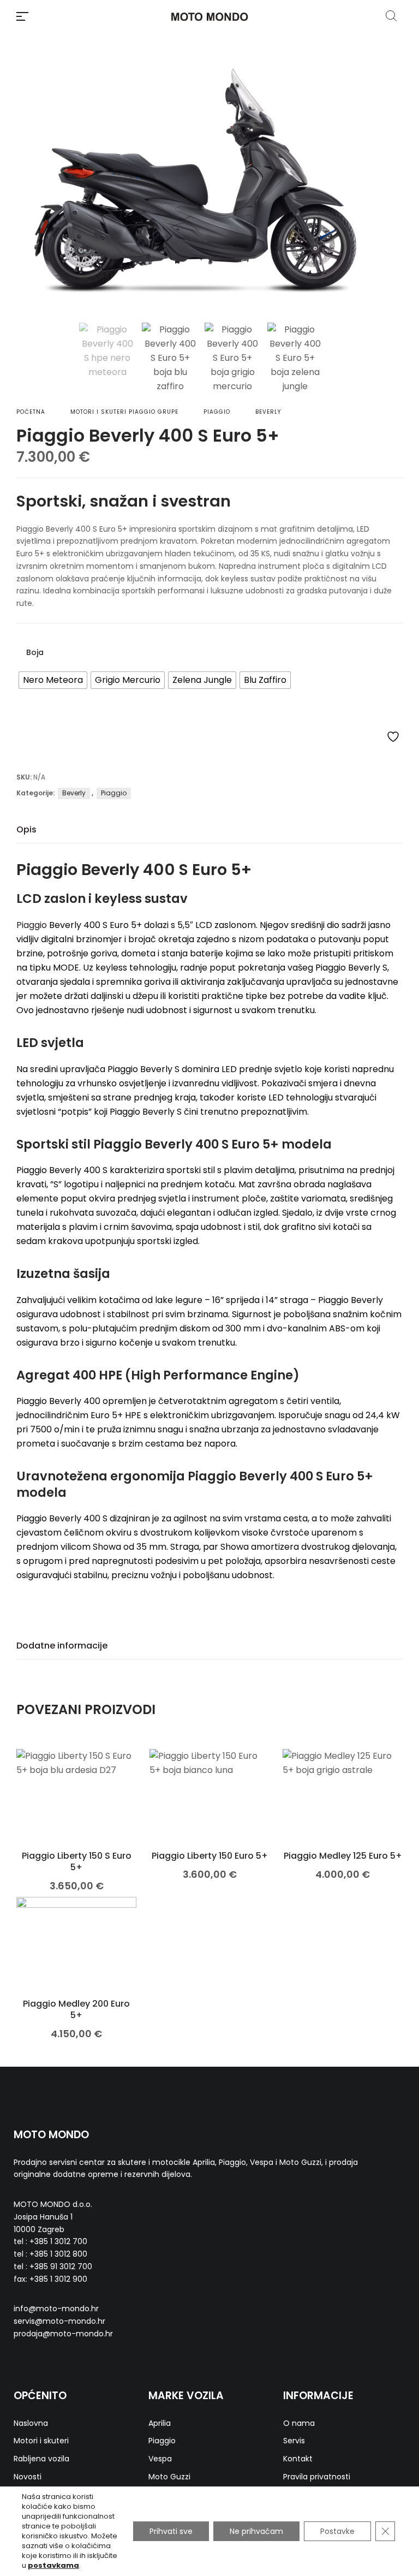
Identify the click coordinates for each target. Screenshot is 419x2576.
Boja (35, 652)
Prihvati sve (171, 2531)
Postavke (337, 2531)
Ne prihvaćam (256, 2531)
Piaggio (217, 412)
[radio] (53, 680)
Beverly (268, 412)
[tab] (209, 829)
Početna (31, 412)
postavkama (53, 2566)
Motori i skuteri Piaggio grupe (124, 412)
